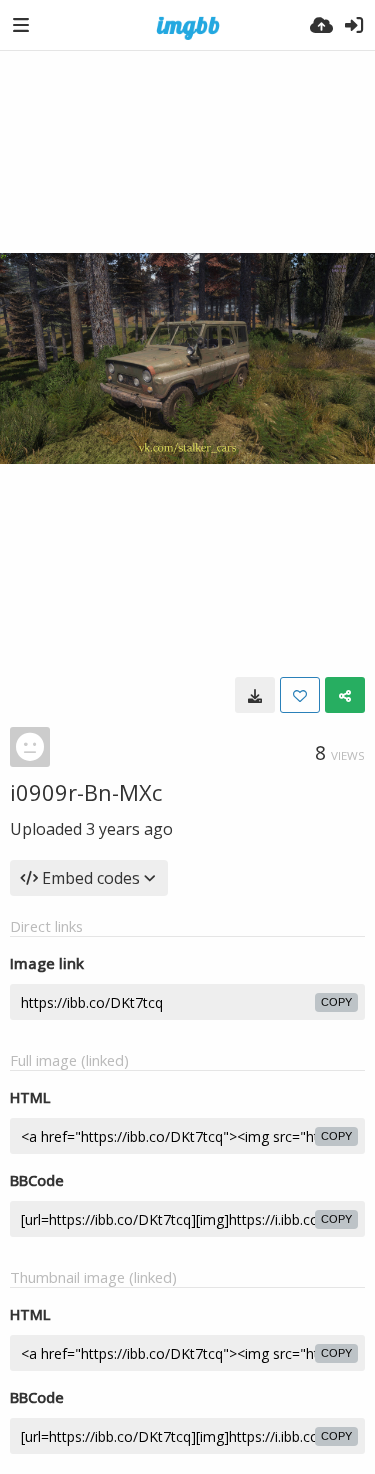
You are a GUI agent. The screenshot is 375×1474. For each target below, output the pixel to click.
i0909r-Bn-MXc (86, 792)
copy (336, 1002)
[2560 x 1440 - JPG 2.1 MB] (255, 695)
